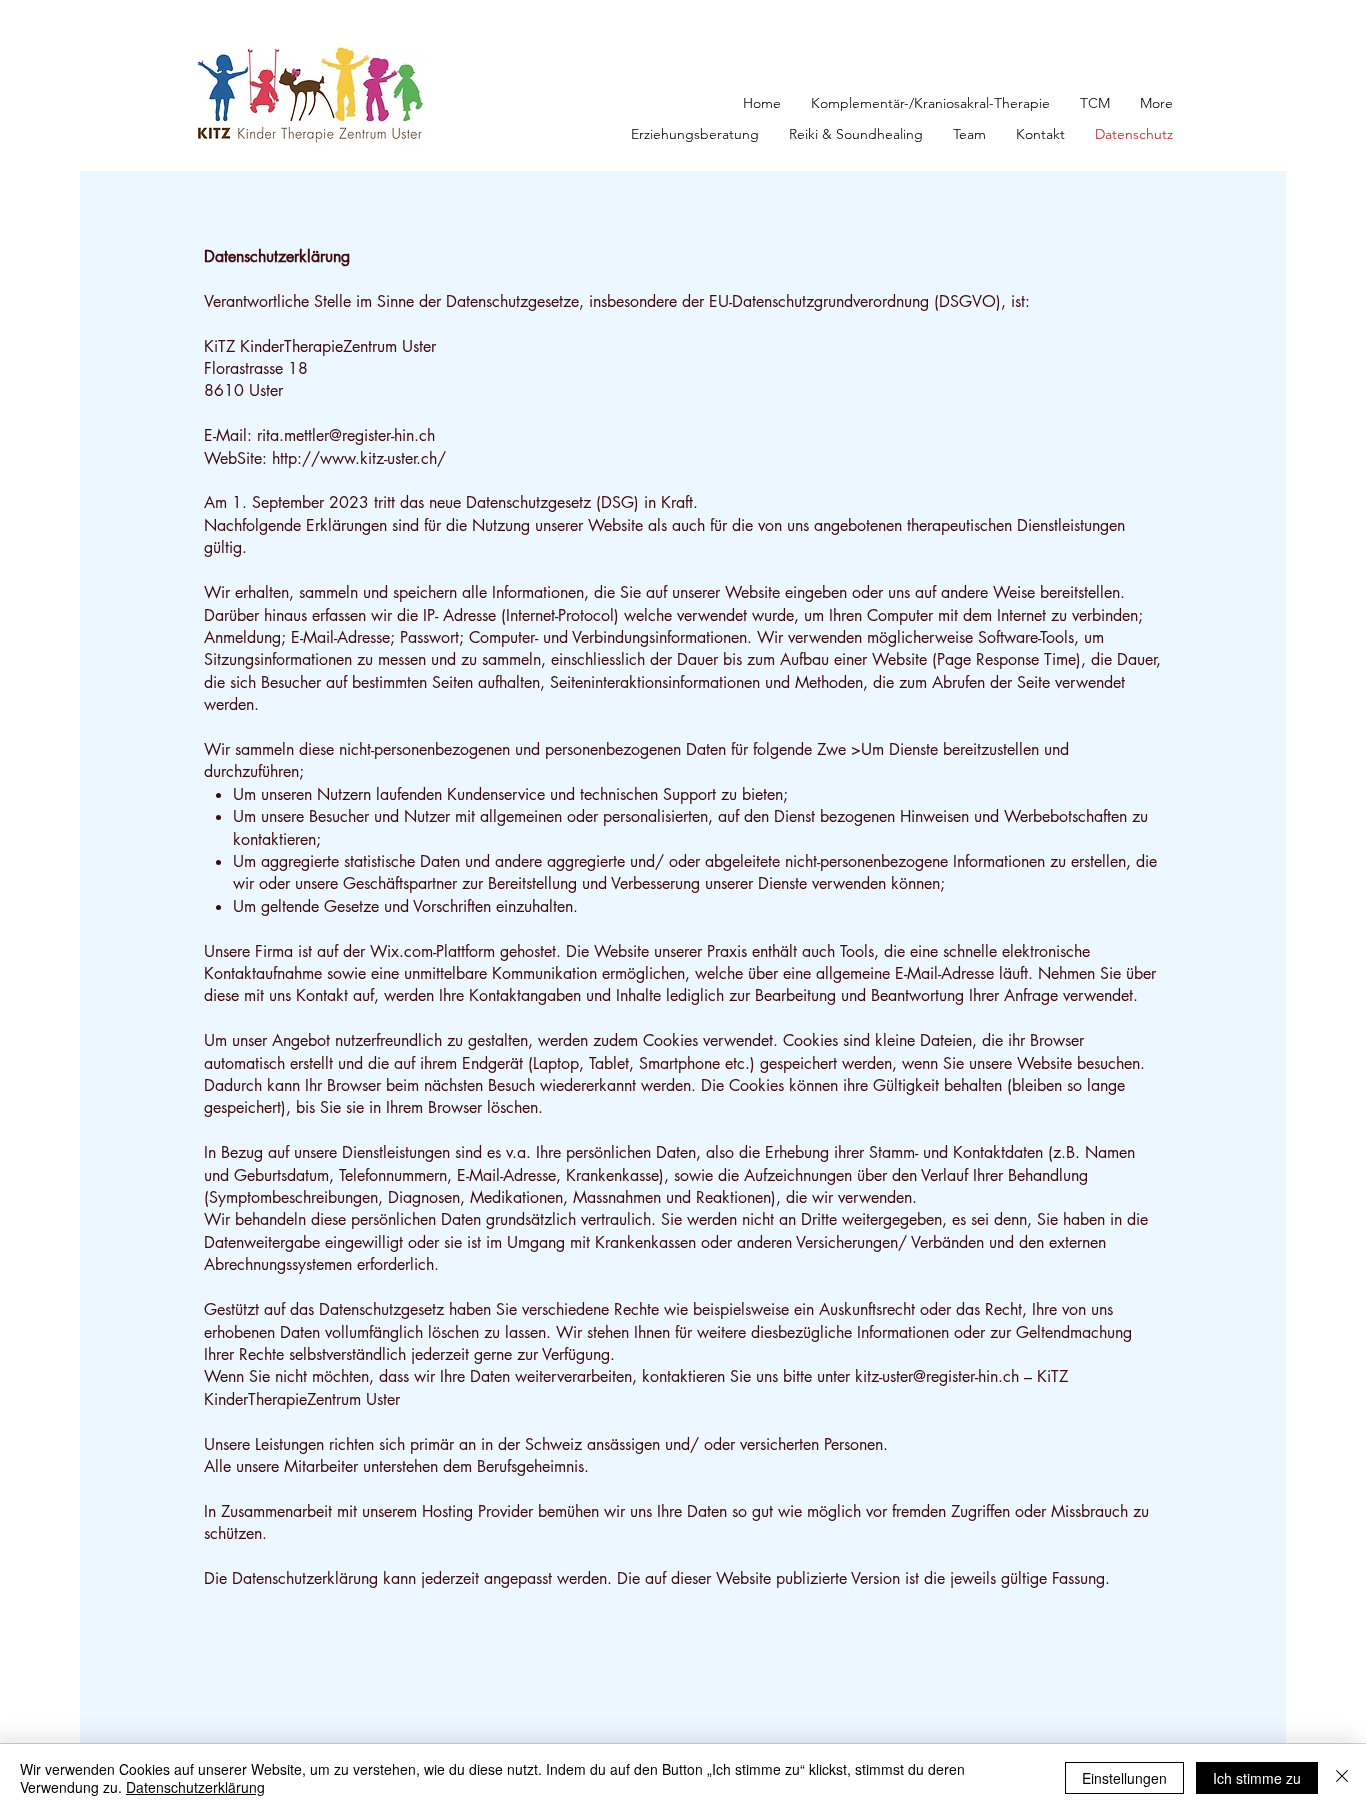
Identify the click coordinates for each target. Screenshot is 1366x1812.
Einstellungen (1124, 1778)
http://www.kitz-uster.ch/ (359, 458)
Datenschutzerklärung (195, 1787)
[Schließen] (1342, 1778)
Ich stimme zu (1257, 1778)
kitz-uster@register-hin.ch (937, 1376)
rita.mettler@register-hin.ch (346, 435)
